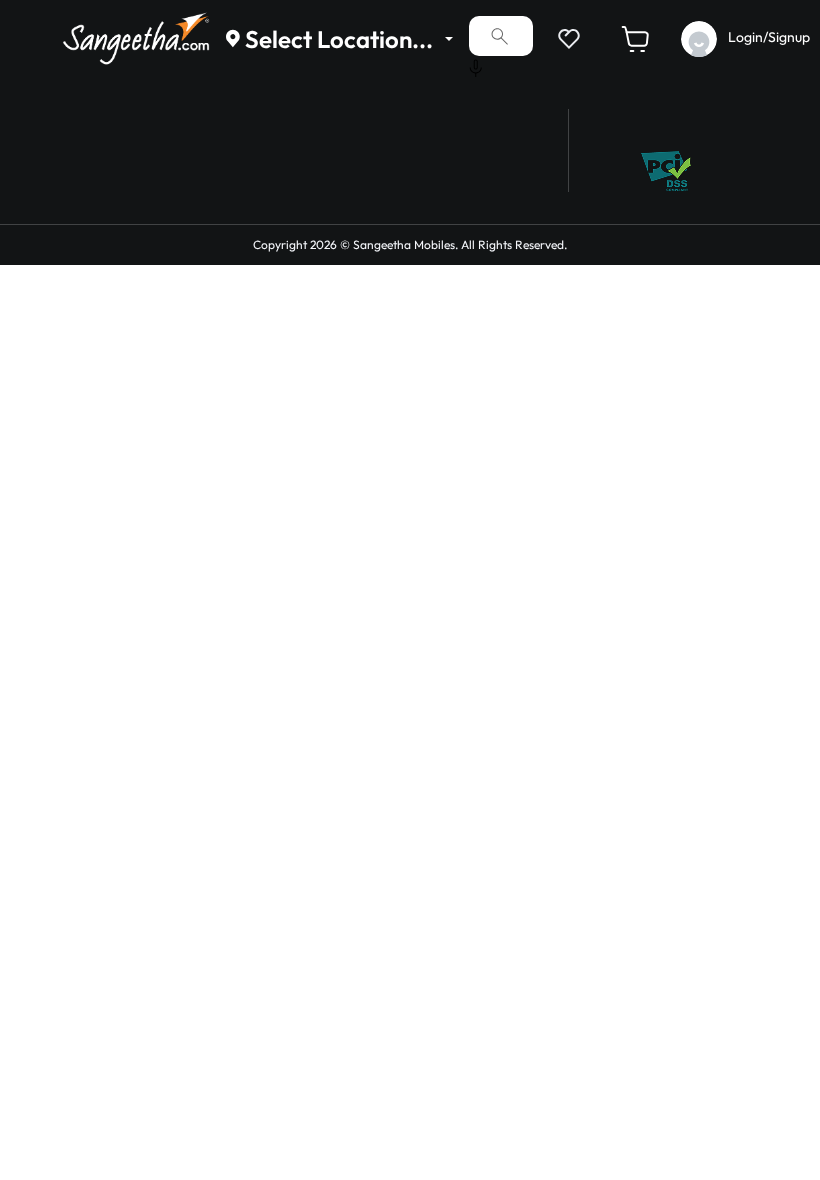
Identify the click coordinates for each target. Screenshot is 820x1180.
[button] (565, 38)
